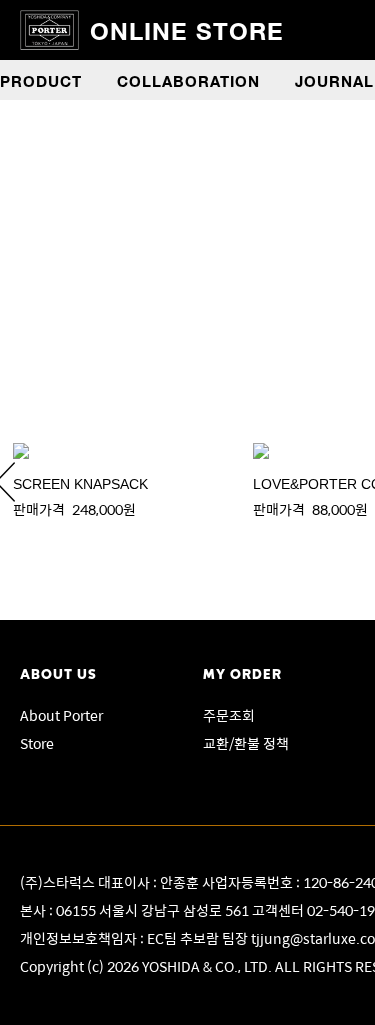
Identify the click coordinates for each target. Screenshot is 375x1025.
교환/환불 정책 (246, 743)
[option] (120, 481)
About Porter (61, 715)
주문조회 (229, 715)
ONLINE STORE (187, 29)
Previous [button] (60, 121)
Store (37, 743)
